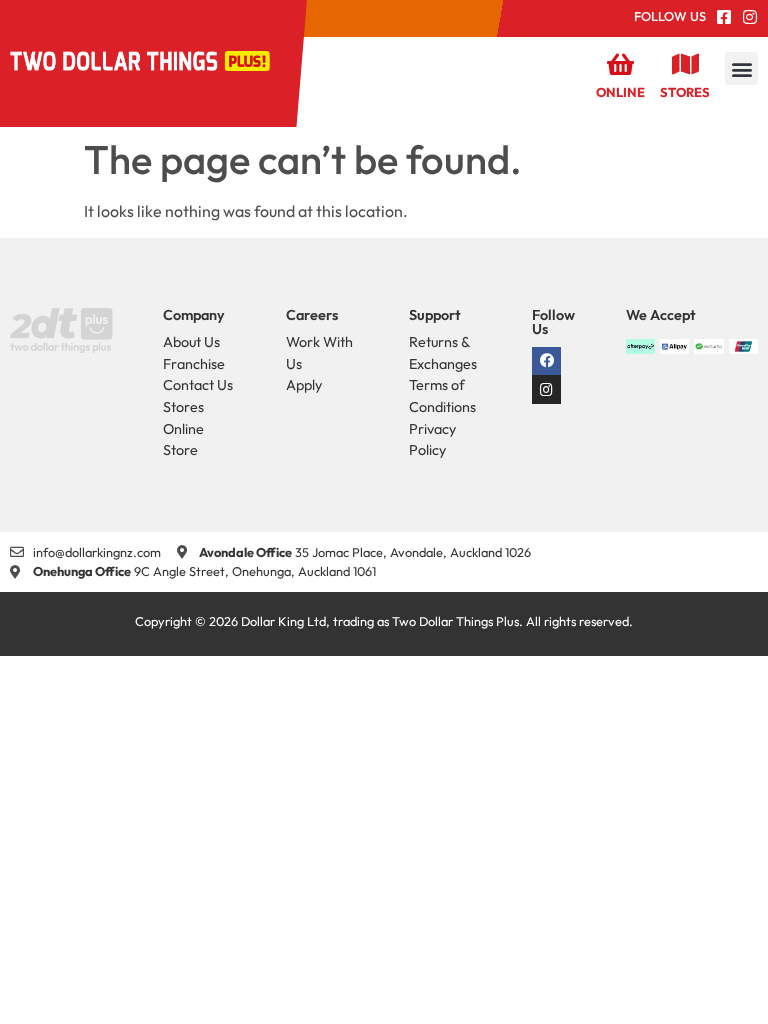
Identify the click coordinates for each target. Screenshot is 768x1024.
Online (620, 92)
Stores (685, 92)
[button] (741, 68)
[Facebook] (546, 361)
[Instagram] (546, 389)
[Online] (621, 64)
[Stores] (685, 64)
